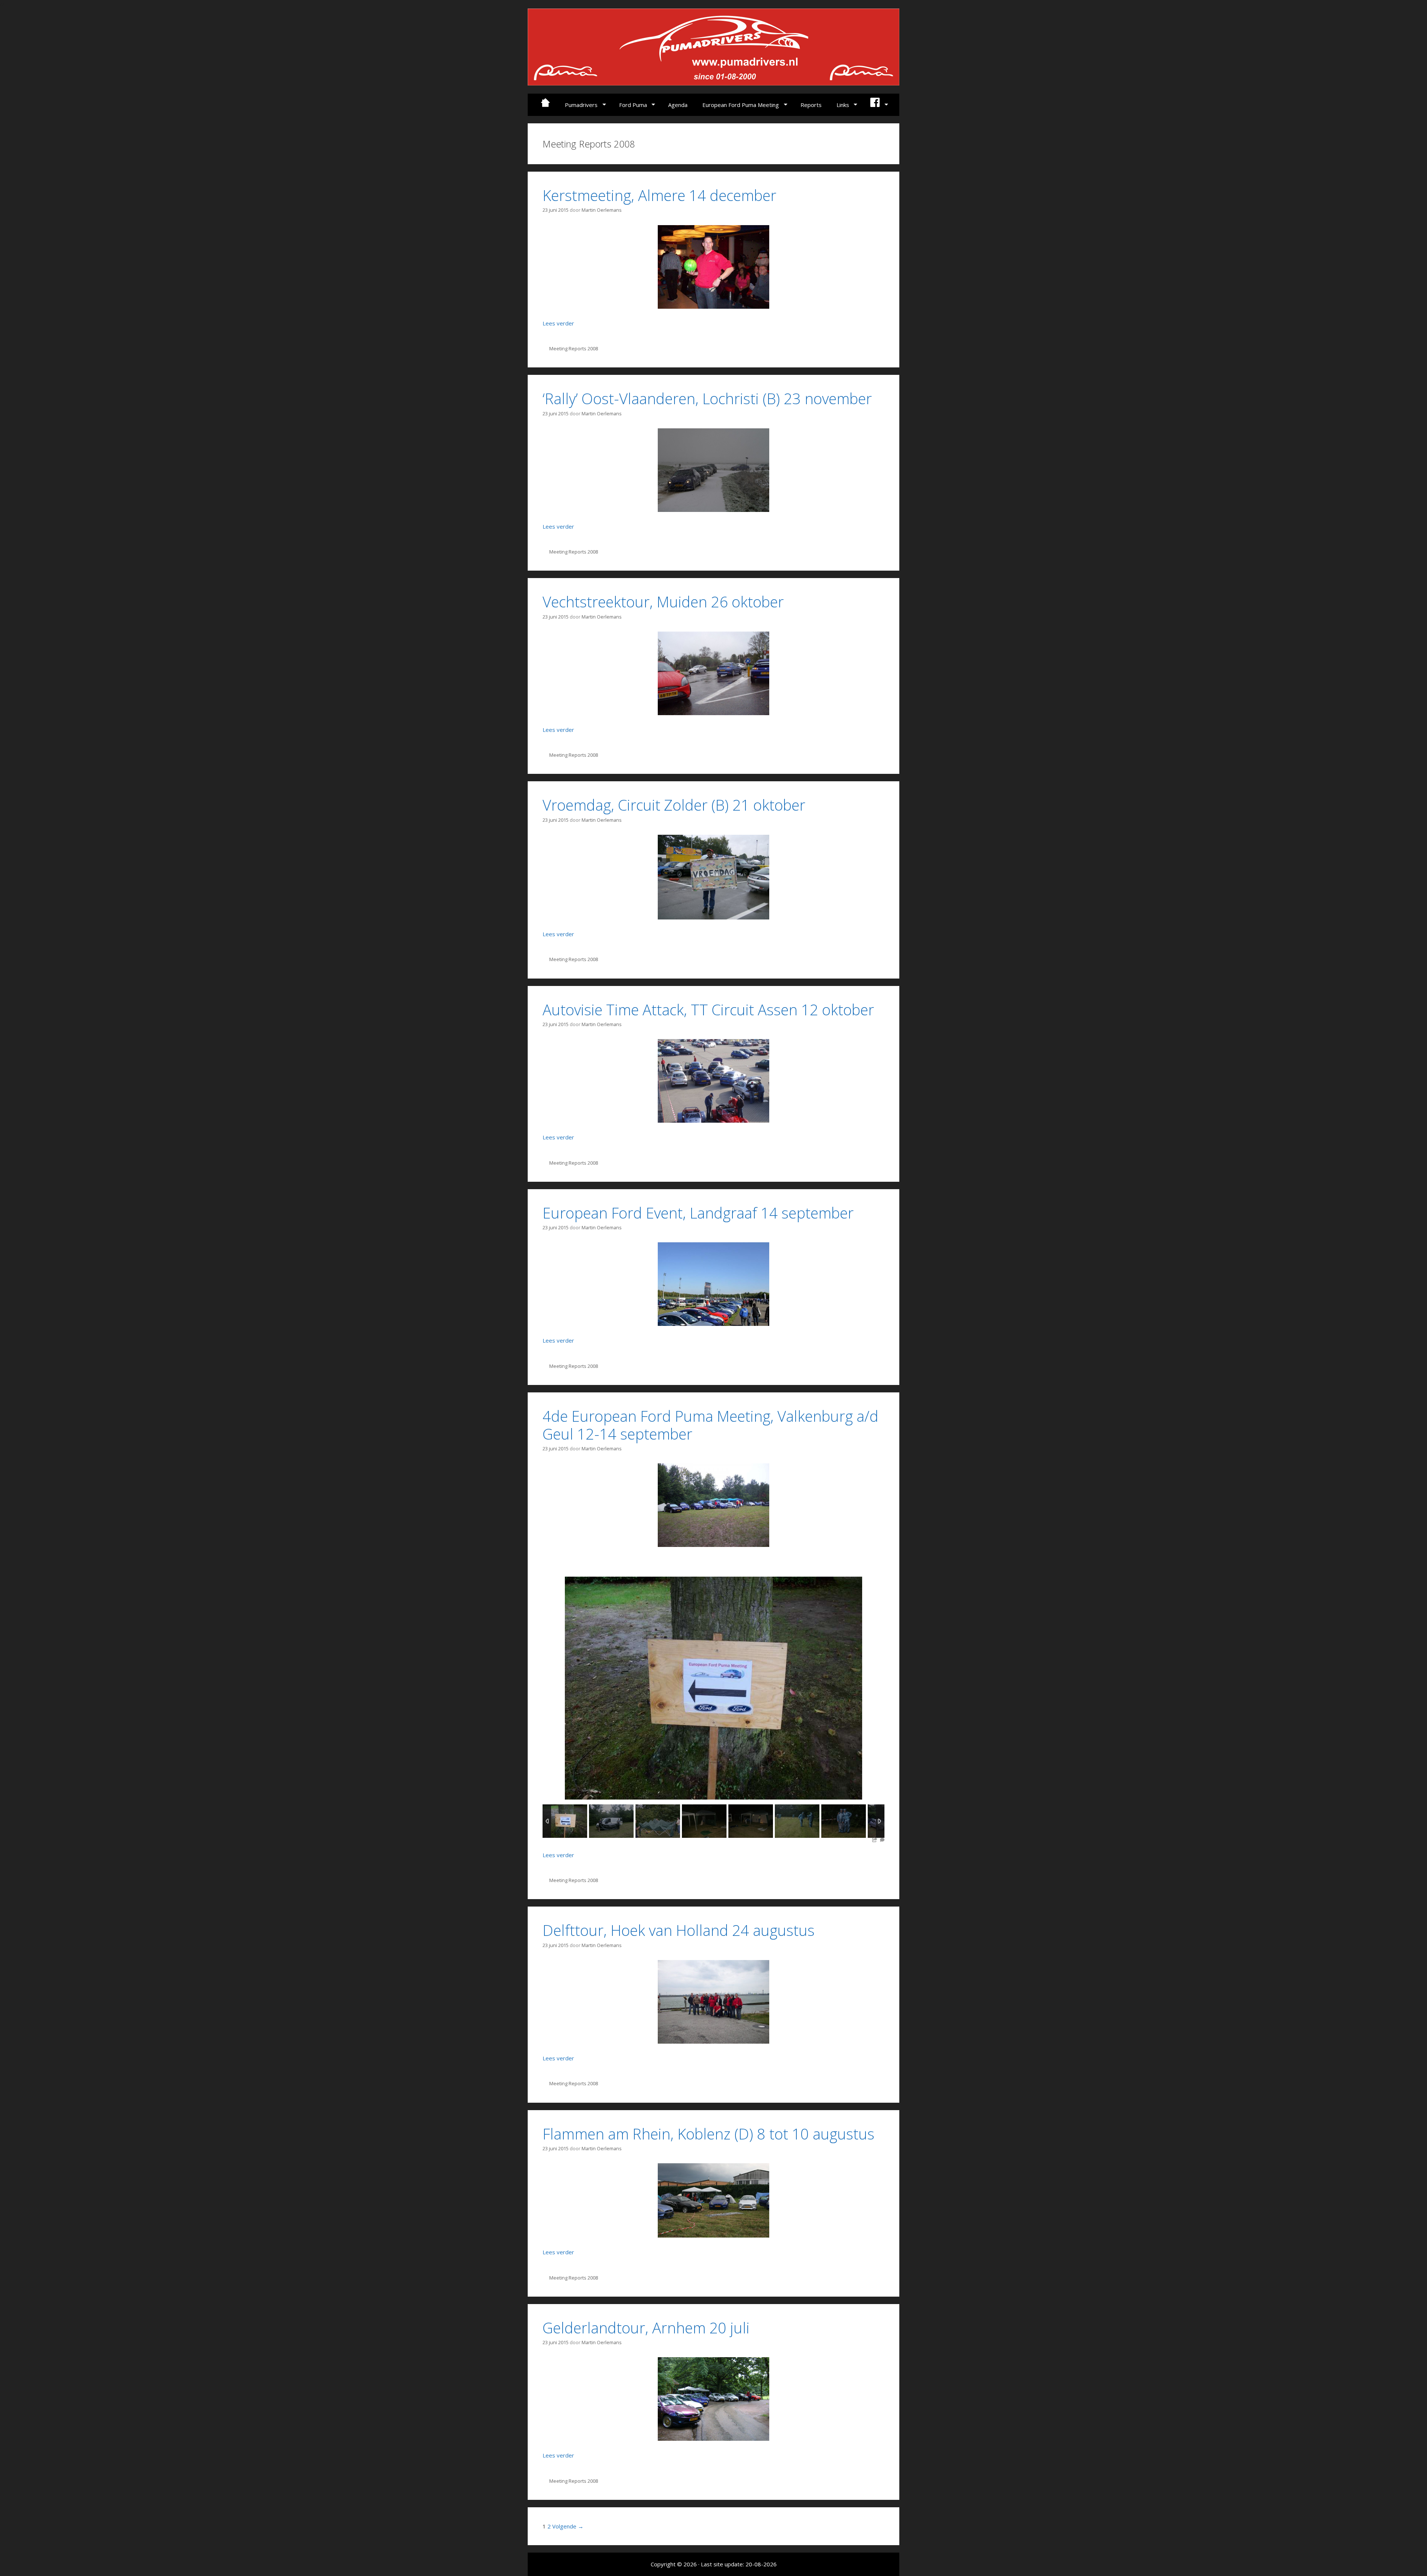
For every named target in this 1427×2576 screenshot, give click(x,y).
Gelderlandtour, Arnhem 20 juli (646, 2328)
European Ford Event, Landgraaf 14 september (698, 1213)
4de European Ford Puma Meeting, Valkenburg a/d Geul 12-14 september (711, 1425)
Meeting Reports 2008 (574, 348)
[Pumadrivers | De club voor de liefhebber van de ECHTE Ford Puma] (713, 46)
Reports (811, 105)
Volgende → (568, 2526)
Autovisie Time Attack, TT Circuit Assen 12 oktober (708, 1010)
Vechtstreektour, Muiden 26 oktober (663, 602)
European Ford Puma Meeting (741, 105)
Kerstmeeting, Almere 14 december (659, 195)
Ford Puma (633, 105)
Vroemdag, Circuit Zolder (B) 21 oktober (674, 805)
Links (843, 105)
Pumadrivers (581, 105)
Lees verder (558, 323)
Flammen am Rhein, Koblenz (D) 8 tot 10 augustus (708, 2134)
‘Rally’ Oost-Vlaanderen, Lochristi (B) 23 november (707, 398)
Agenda (678, 105)
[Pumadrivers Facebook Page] (878, 105)
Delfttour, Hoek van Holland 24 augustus (679, 1930)
